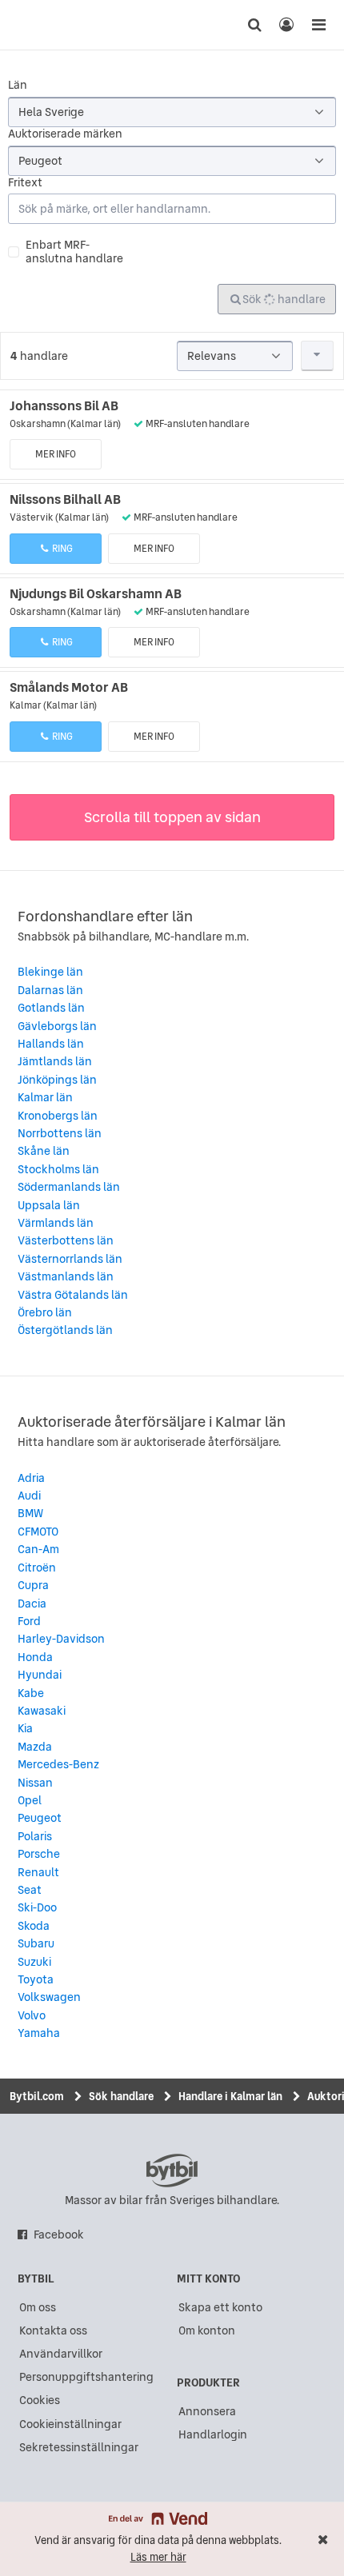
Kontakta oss (53, 2330)
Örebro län (45, 1312)
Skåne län (44, 1151)
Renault (38, 1872)
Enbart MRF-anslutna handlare (74, 252)
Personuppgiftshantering (86, 2377)
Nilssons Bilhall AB (65, 499)
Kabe (31, 1693)
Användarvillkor (61, 2354)
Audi (29, 1496)
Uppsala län (49, 1205)
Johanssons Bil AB (64, 405)
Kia (25, 1728)
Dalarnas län (50, 990)
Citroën (37, 1568)
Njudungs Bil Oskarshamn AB (96, 593)
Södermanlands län (69, 1187)
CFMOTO (38, 1532)
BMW (30, 1513)
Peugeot (40, 1818)
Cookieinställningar (70, 2424)
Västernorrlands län (70, 1259)
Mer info (56, 454)
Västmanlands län (66, 1276)
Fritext (25, 183)
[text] (42, 25)
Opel (30, 1800)
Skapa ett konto (220, 2307)
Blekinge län (50, 972)
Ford (29, 1621)
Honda (35, 1657)
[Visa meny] (318, 25)
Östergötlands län (65, 1330)
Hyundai (40, 1675)
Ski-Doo (37, 1907)
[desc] (318, 356)
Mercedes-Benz (58, 1764)
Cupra (33, 1585)
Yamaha (39, 2033)
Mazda (35, 1747)
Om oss (38, 2307)
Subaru (36, 1943)
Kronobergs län (58, 1116)
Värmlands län (56, 1223)
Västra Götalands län (73, 1295)
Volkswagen (49, 1997)
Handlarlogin (213, 2434)
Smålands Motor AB (69, 687)
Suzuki (34, 1962)
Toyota (36, 1979)
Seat (30, 1890)
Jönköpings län (57, 1080)
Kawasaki (42, 1711)
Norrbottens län (60, 1133)
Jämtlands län (55, 1061)
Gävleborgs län (57, 1026)
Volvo (32, 2015)
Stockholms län (58, 1169)
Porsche (39, 1854)
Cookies (40, 2400)
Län (18, 85)
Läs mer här (158, 2557)
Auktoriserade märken (65, 134)
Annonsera (207, 2411)
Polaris (35, 1836)
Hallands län (51, 1044)
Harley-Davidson (61, 1639)
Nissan (35, 1783)
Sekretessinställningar (79, 2447)
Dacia (32, 1604)
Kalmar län (45, 1097)
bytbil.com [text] (172, 2171)
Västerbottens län (66, 1240)
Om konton (207, 2330)
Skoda (34, 1926)
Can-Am (38, 1549)
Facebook (59, 2235)
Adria (31, 1478)
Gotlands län (51, 1008)
